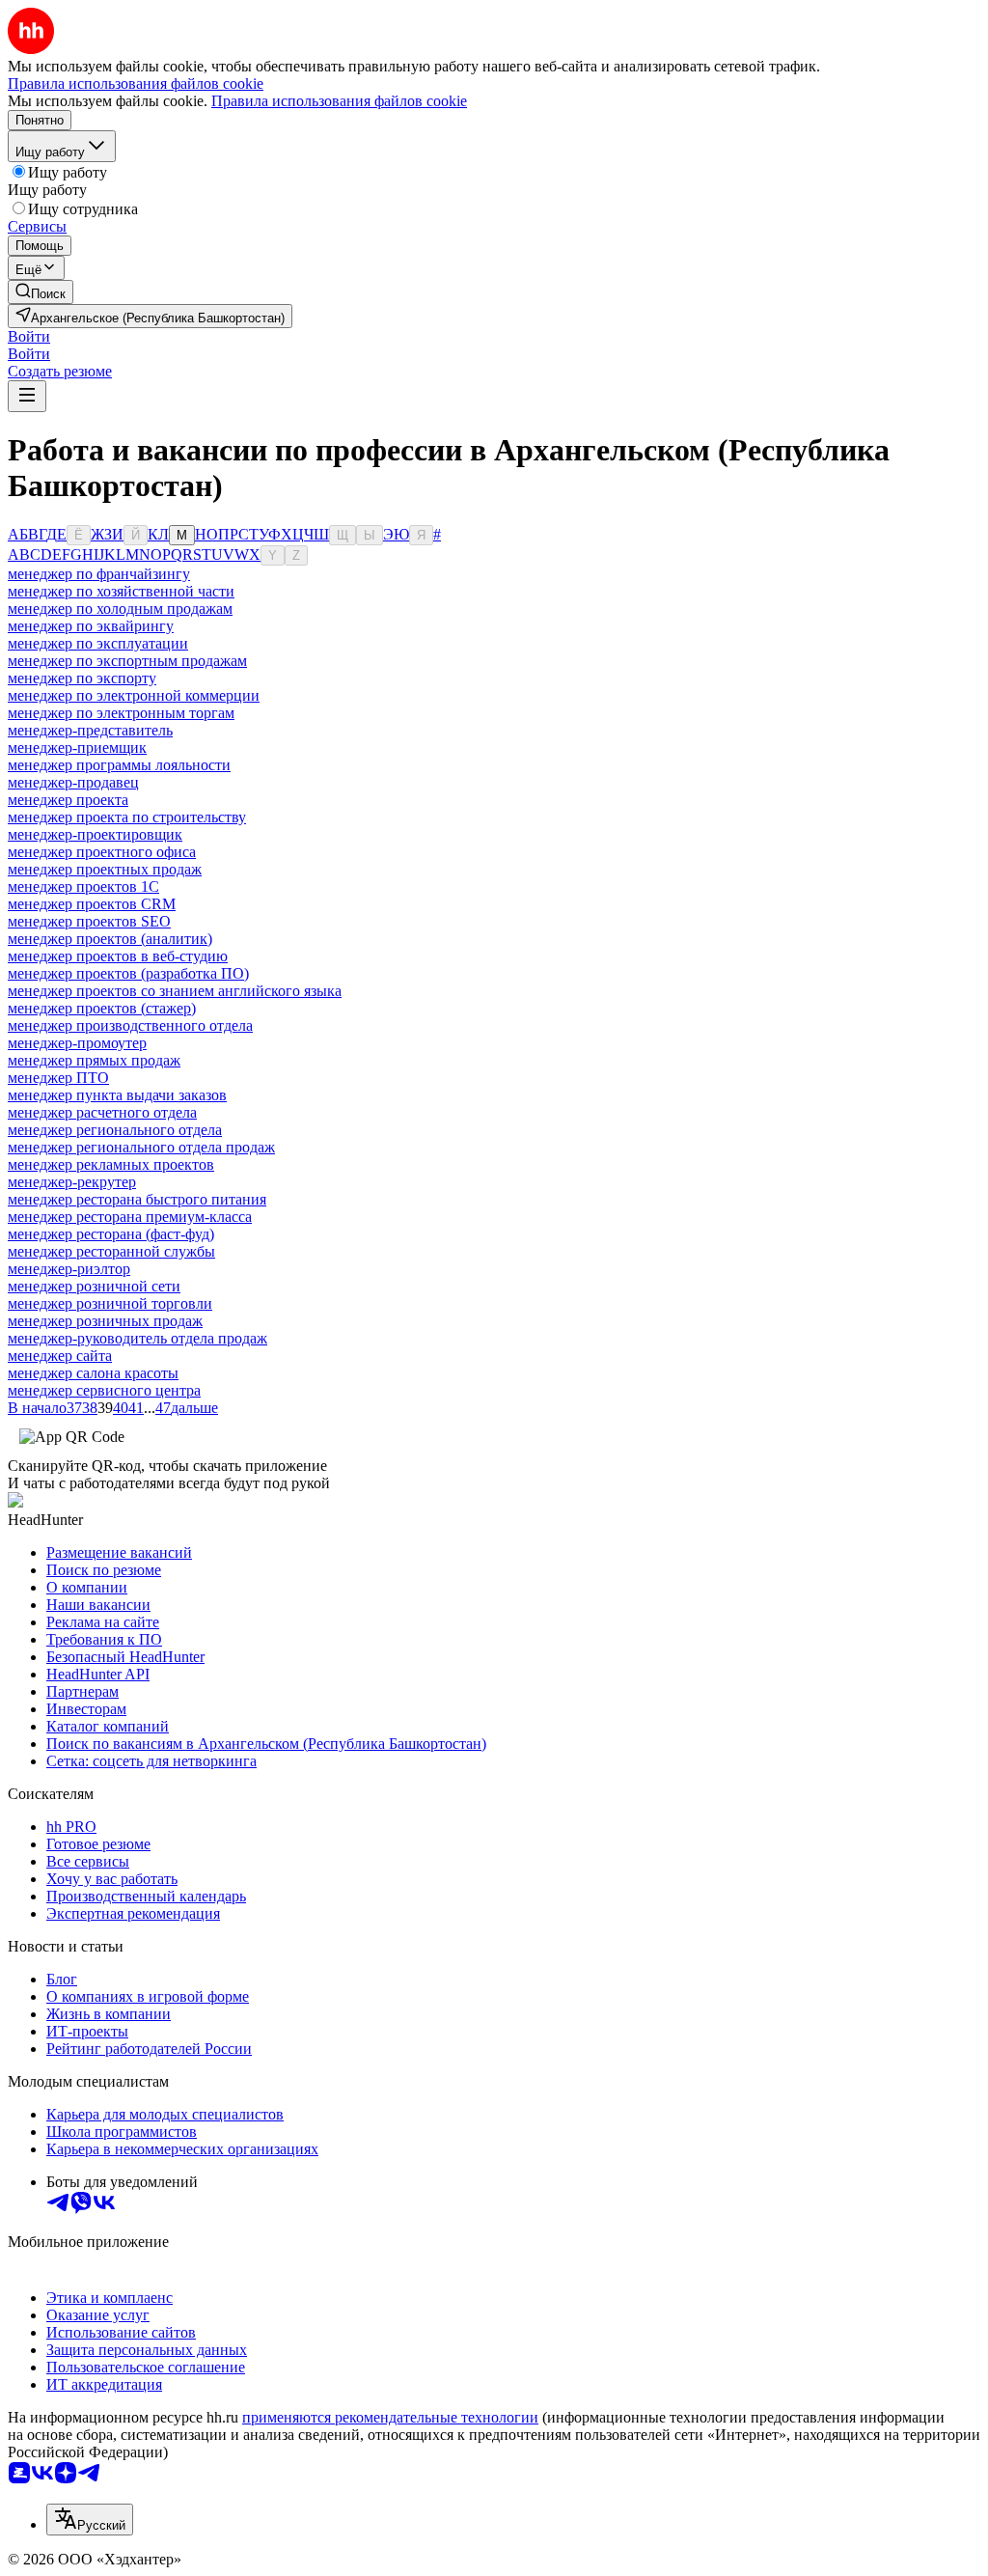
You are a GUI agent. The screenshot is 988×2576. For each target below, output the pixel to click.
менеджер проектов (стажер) (102, 1008)
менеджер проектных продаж (105, 869)
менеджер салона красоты (93, 1373)
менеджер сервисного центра (104, 1390)
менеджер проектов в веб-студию (118, 956)
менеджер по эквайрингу (91, 626)
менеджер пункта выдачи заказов (117, 1095)
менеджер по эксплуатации (98, 643)
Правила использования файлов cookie (339, 101)
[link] (41, 292)
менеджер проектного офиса (102, 852)
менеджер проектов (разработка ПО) (128, 973)
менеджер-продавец (73, 782)
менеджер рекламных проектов (111, 1164)
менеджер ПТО (58, 1078)
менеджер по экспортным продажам (127, 661)
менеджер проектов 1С (83, 886)
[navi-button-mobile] (27, 396)
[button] (29, 336)
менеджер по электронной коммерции (134, 695)
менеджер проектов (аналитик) (110, 939)
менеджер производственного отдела (130, 1025)
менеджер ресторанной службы (111, 1251)
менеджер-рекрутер (72, 1182)
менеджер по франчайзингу (99, 574)
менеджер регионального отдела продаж (141, 1147)
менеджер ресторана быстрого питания (137, 1199)
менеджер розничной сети (94, 1286)
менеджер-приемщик (77, 748)
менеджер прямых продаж (94, 1060)
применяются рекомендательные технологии (390, 2417)
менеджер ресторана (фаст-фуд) (111, 1234)
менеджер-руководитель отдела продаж (137, 1338)
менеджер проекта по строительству (127, 817)
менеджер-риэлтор (69, 1269)
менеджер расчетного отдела (102, 1112)
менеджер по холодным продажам (120, 609)
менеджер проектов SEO (89, 921)
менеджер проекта (68, 800)
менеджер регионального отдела (115, 1130)
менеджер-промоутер (77, 1043)
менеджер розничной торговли (110, 1303)
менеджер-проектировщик (95, 834)
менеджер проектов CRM (92, 904)
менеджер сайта (60, 1356)
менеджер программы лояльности (119, 765)
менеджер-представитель (90, 730)
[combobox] (90, 2520)
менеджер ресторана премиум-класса (130, 1217)
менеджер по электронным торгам (121, 713)
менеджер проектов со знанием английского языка (175, 991)
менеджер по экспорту (82, 678)
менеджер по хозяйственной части (121, 591)
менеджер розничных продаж (105, 1321)
